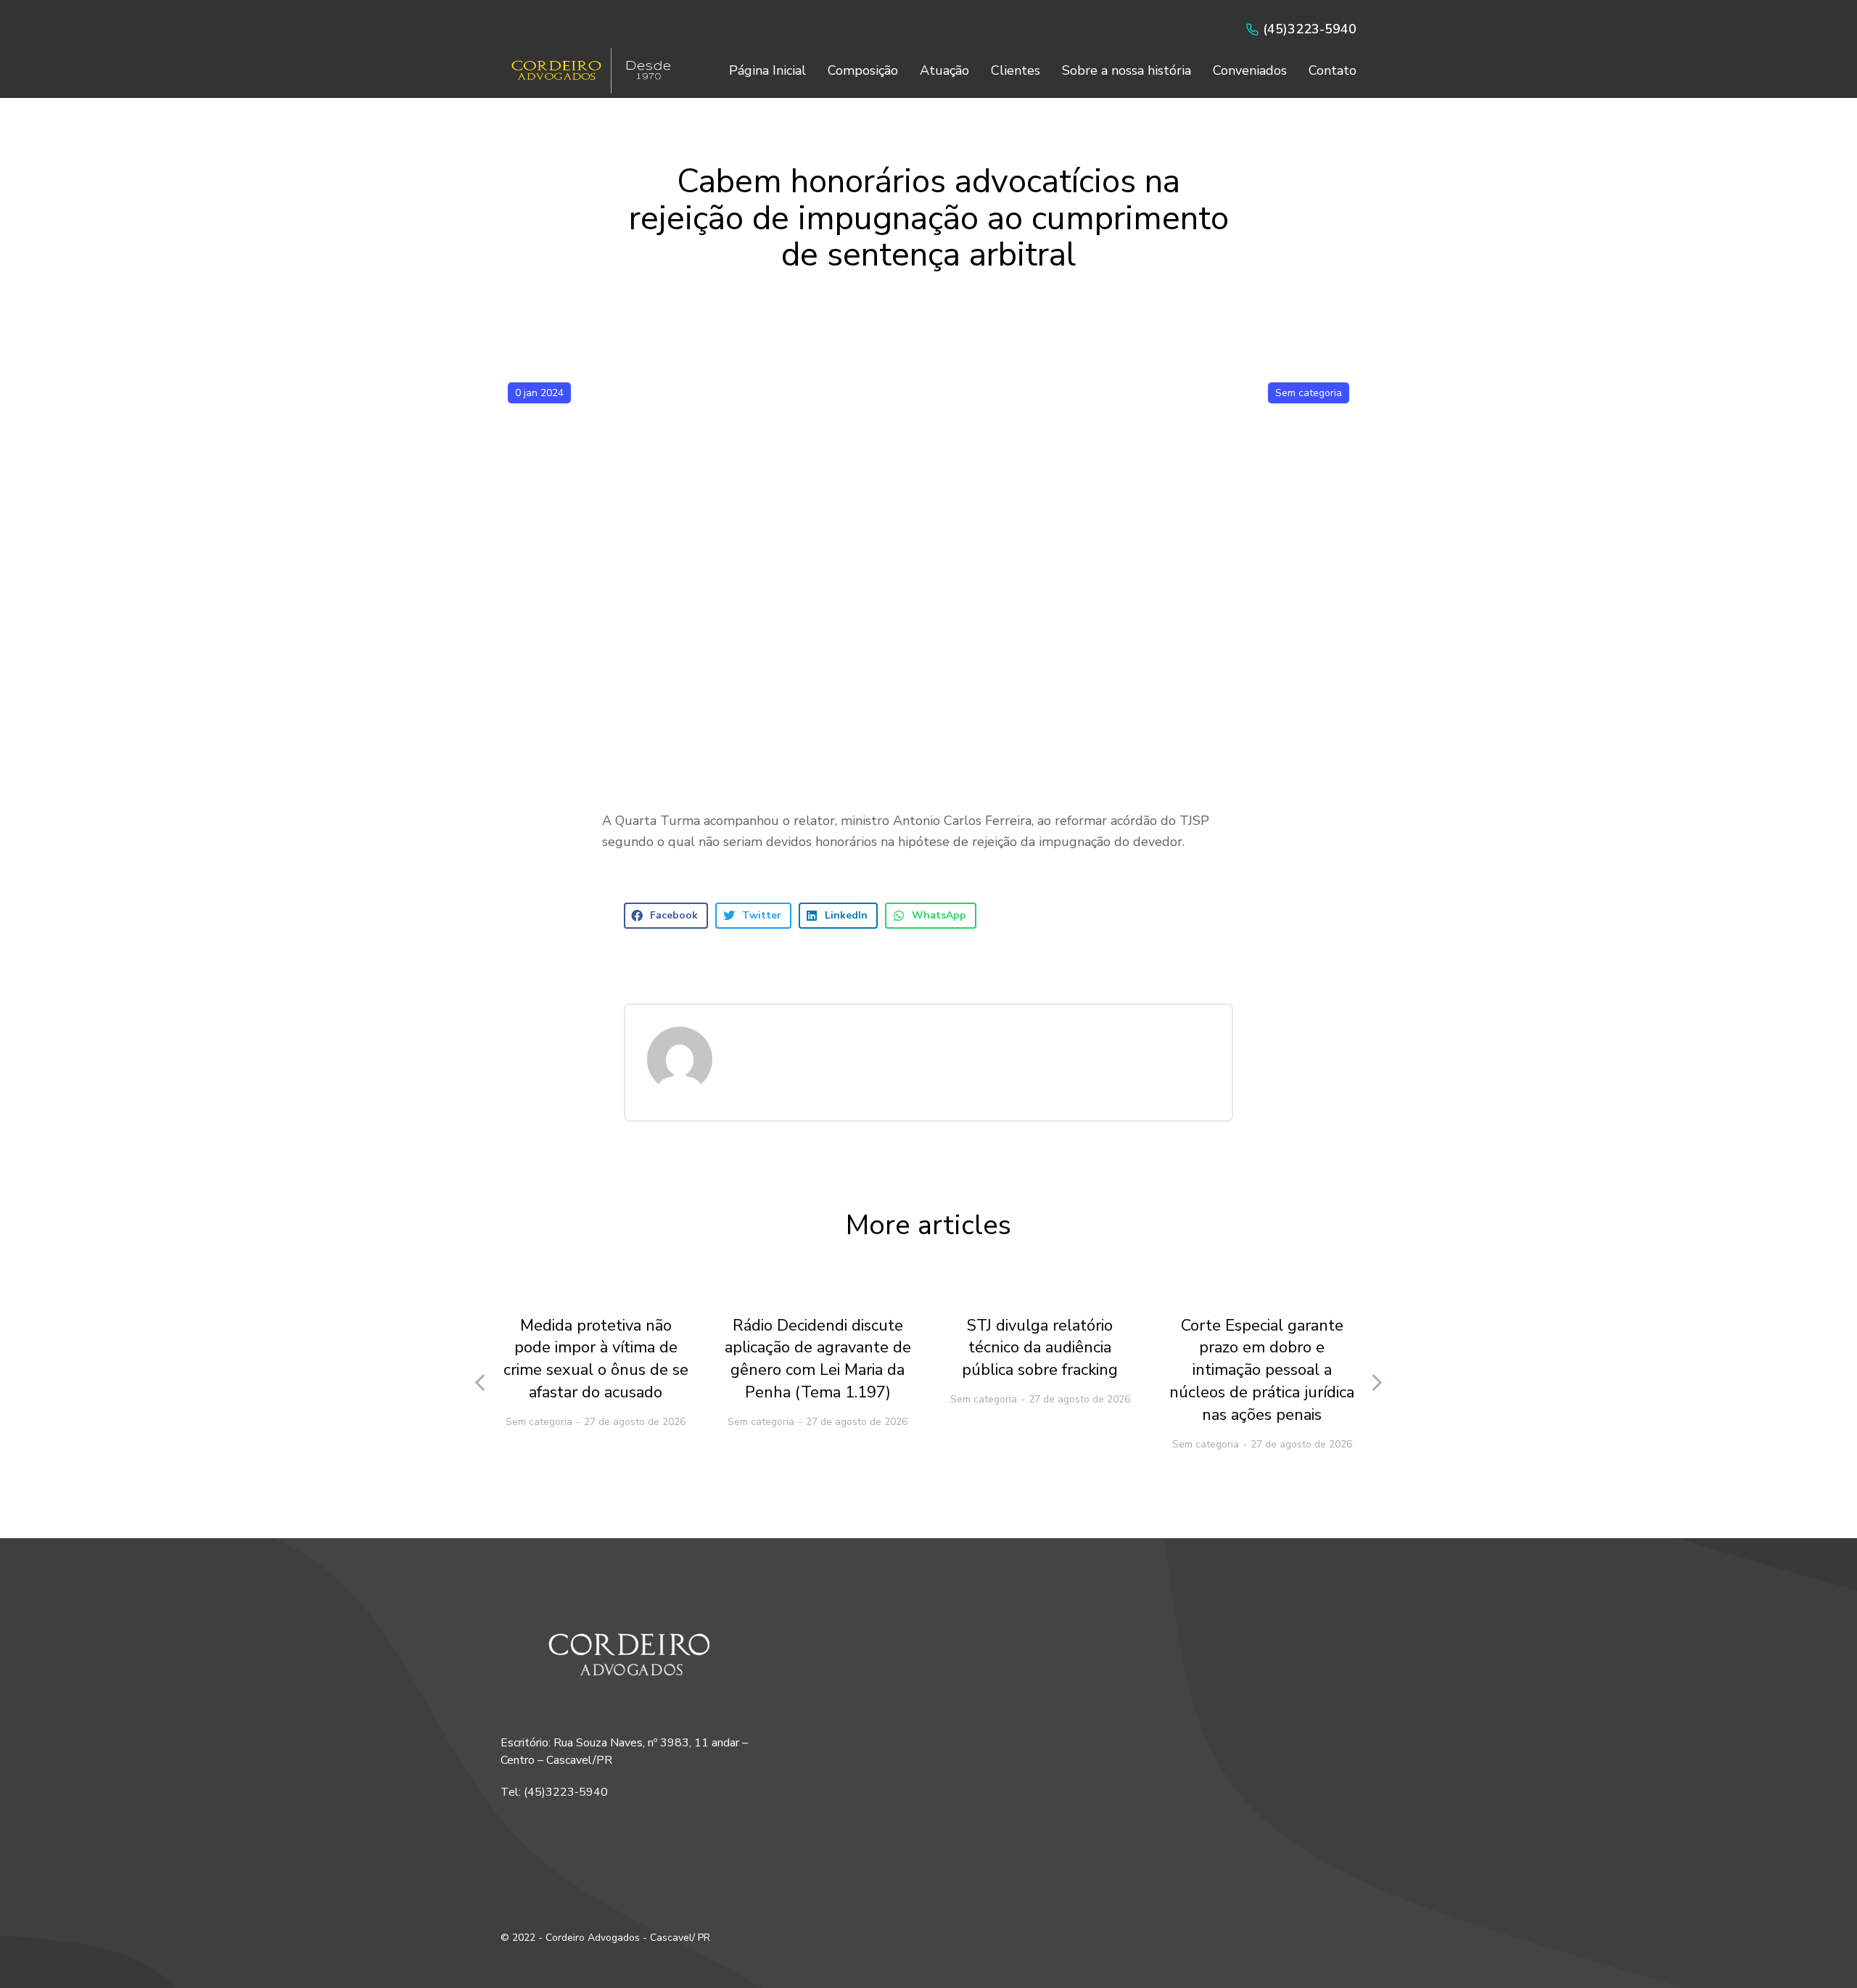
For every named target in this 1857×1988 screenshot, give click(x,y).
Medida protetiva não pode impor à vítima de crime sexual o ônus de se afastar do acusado (596, 1359)
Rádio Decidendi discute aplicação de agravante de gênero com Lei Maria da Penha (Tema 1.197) (818, 1359)
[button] (666, 916)
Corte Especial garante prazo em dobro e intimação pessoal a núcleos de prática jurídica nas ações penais (1262, 1370)
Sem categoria (1309, 393)
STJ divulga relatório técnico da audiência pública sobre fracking (1040, 1348)
